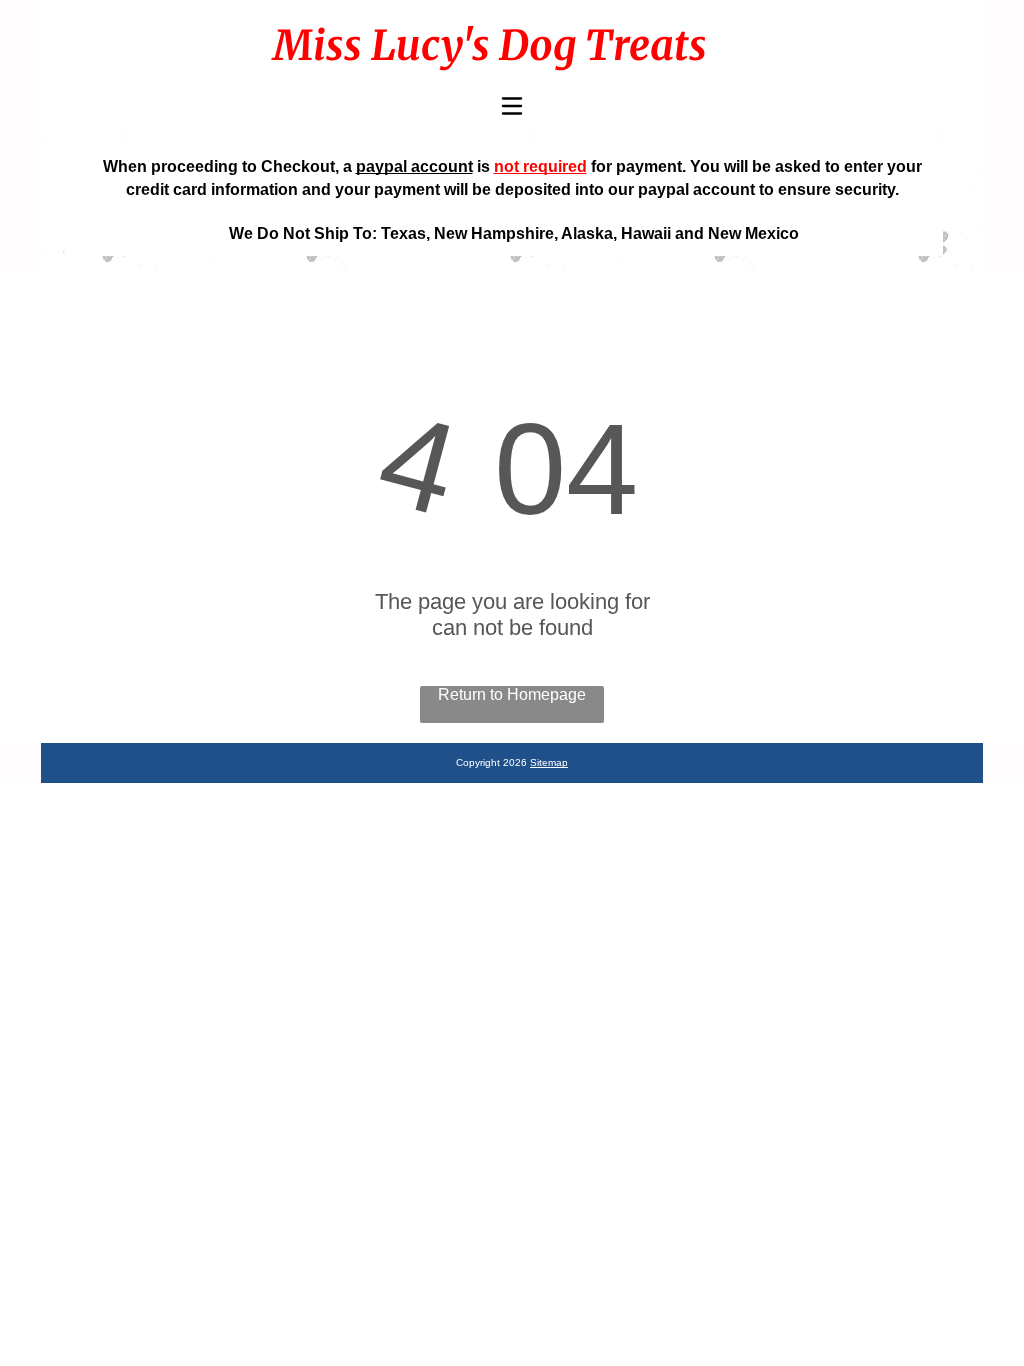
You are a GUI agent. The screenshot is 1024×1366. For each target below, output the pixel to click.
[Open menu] (512, 106)
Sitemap (549, 762)
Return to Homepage (512, 694)
